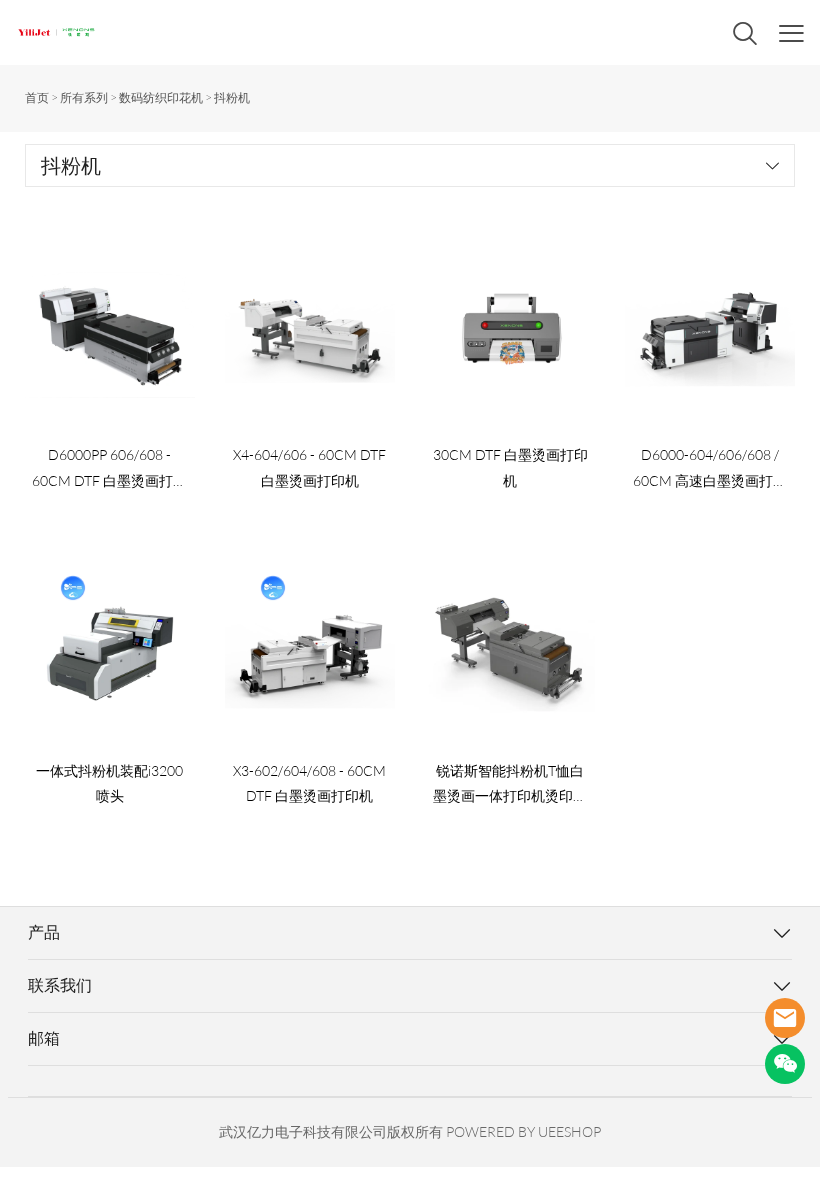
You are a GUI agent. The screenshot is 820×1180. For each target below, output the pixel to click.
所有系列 (84, 97)
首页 (37, 97)
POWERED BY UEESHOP (523, 1131)
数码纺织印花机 (161, 97)
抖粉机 (232, 97)
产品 (44, 932)
